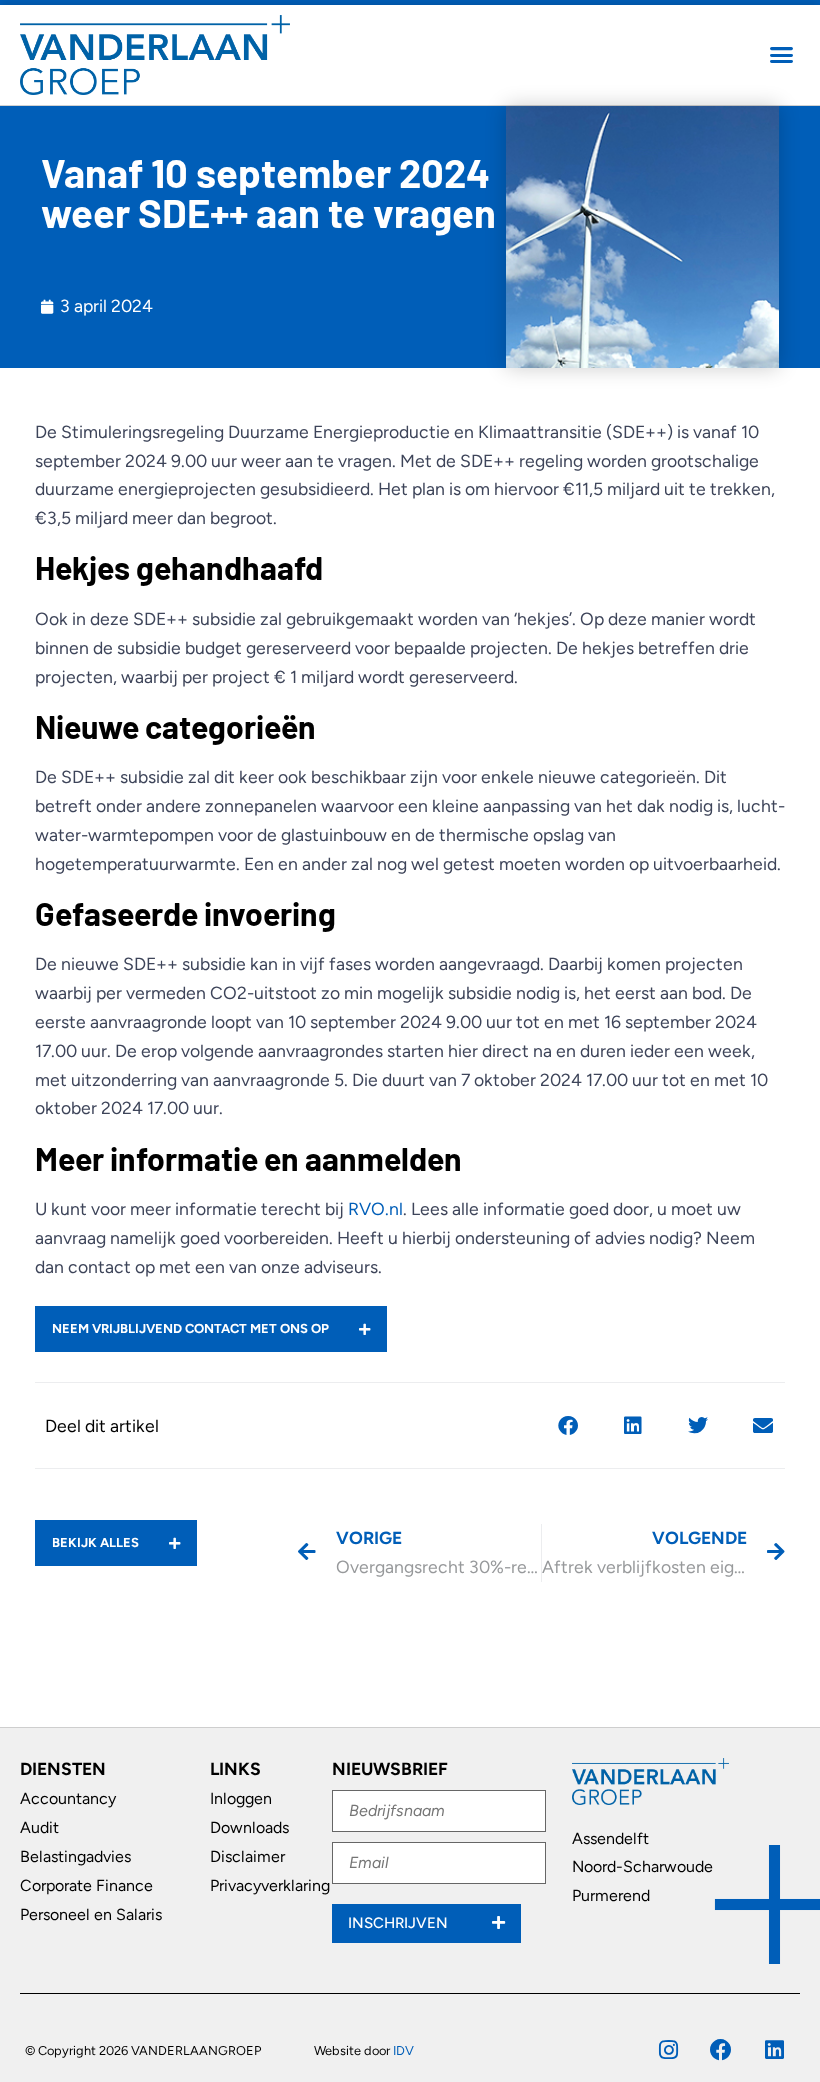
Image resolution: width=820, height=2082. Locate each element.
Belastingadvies (75, 1856)
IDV (403, 2050)
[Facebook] (721, 2050)
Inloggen (241, 1798)
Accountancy (68, 1798)
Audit (39, 1827)
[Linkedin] (774, 2050)
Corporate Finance (86, 1885)
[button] (782, 55)
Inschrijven (400, 1923)
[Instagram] (668, 2050)
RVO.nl (375, 1208)
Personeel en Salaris (91, 1914)
